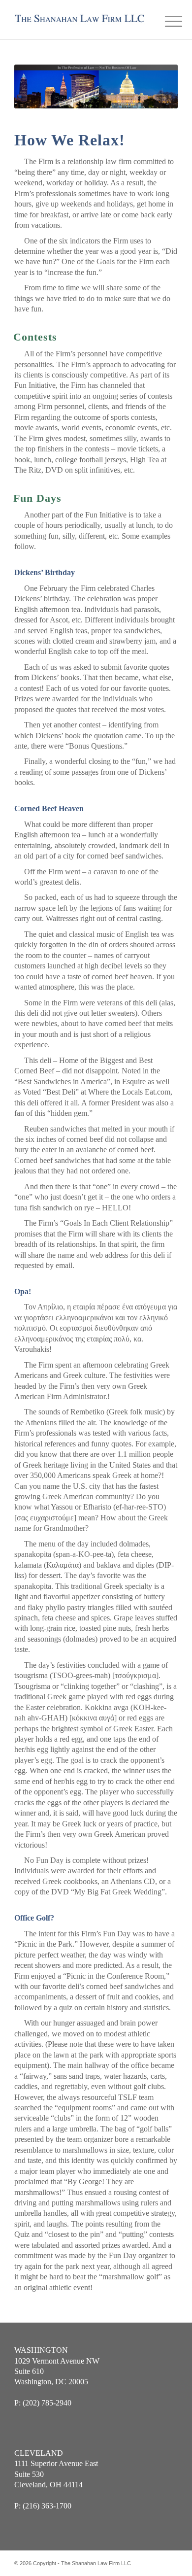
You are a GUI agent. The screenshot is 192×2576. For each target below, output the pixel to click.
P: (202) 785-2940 (43, 2403)
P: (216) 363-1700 (43, 2506)
